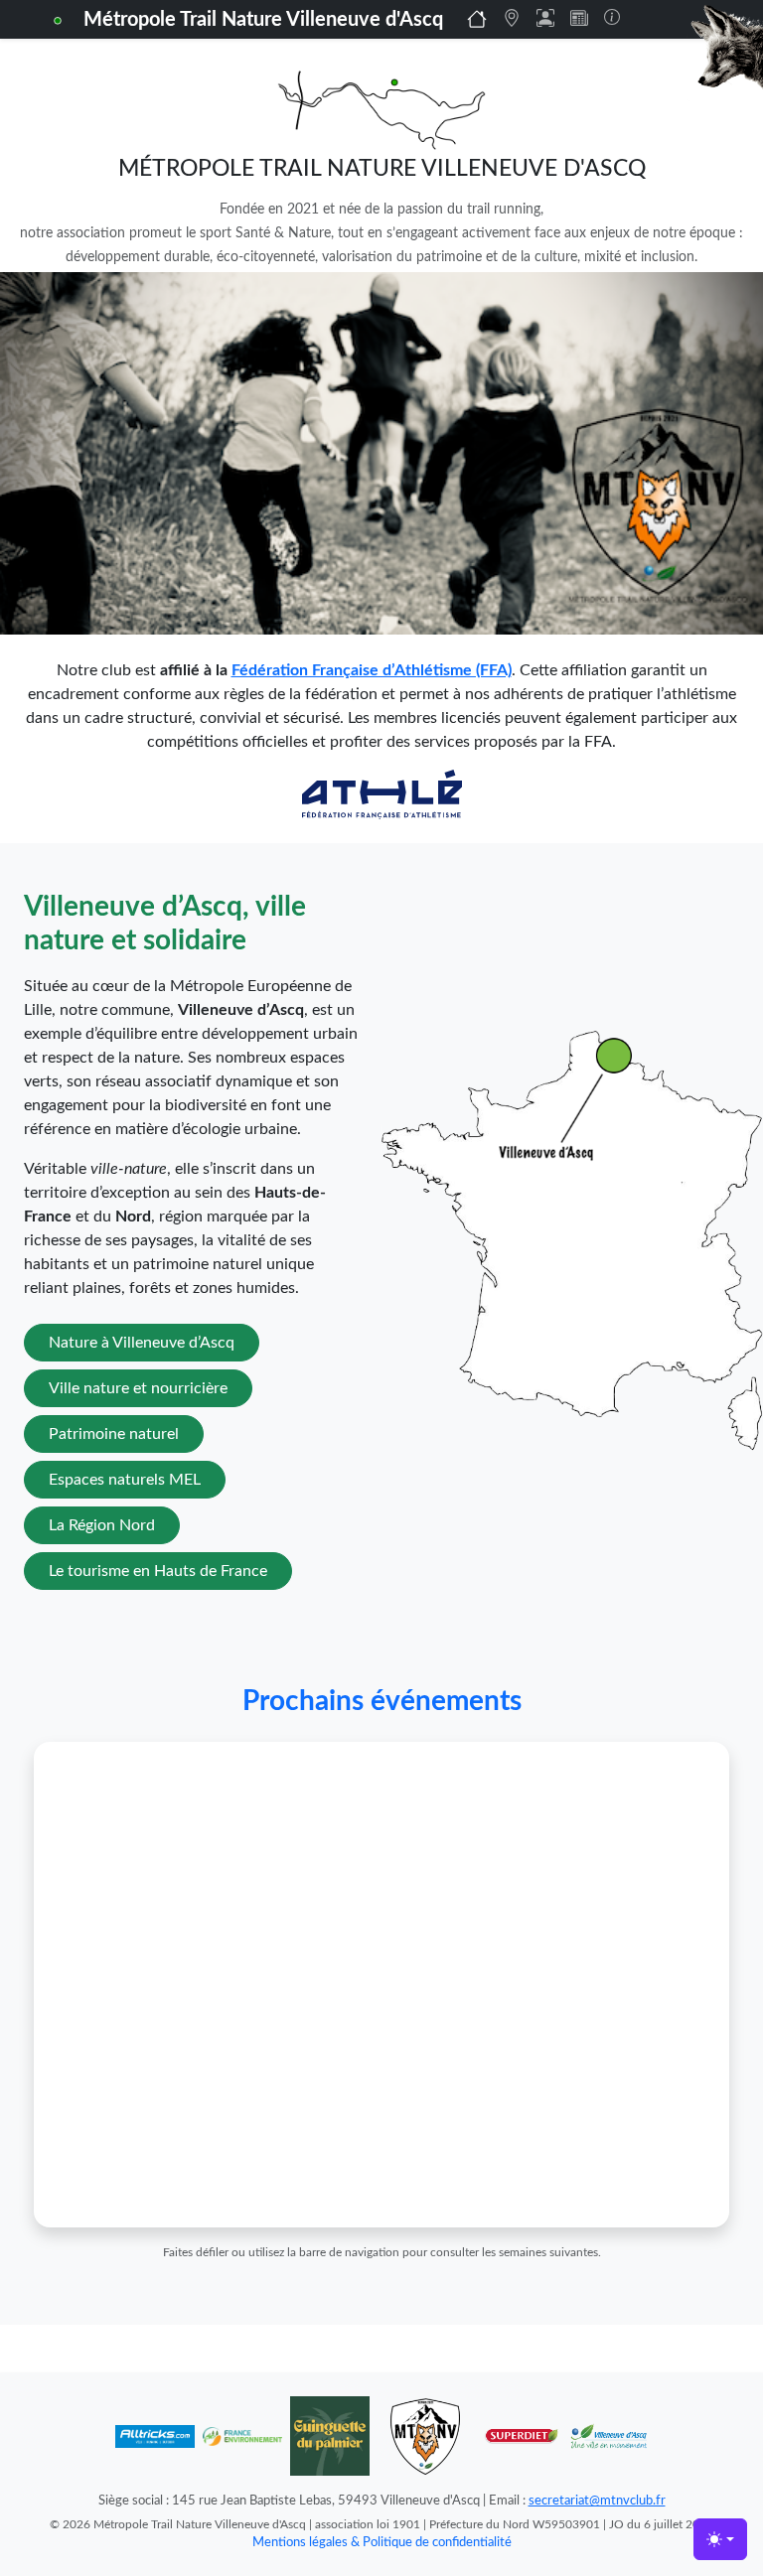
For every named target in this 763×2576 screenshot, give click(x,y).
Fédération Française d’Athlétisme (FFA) (372, 670)
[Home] (477, 19)
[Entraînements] (512, 18)
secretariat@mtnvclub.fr (597, 2501)
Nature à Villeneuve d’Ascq (142, 1343)
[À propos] (612, 17)
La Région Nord (102, 1525)
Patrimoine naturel (114, 1434)
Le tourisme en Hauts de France (158, 1571)
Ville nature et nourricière (138, 1388)
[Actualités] (579, 18)
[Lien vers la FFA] (382, 793)
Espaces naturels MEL (125, 1480)
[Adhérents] (545, 18)
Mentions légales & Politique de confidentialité (382, 2542)
